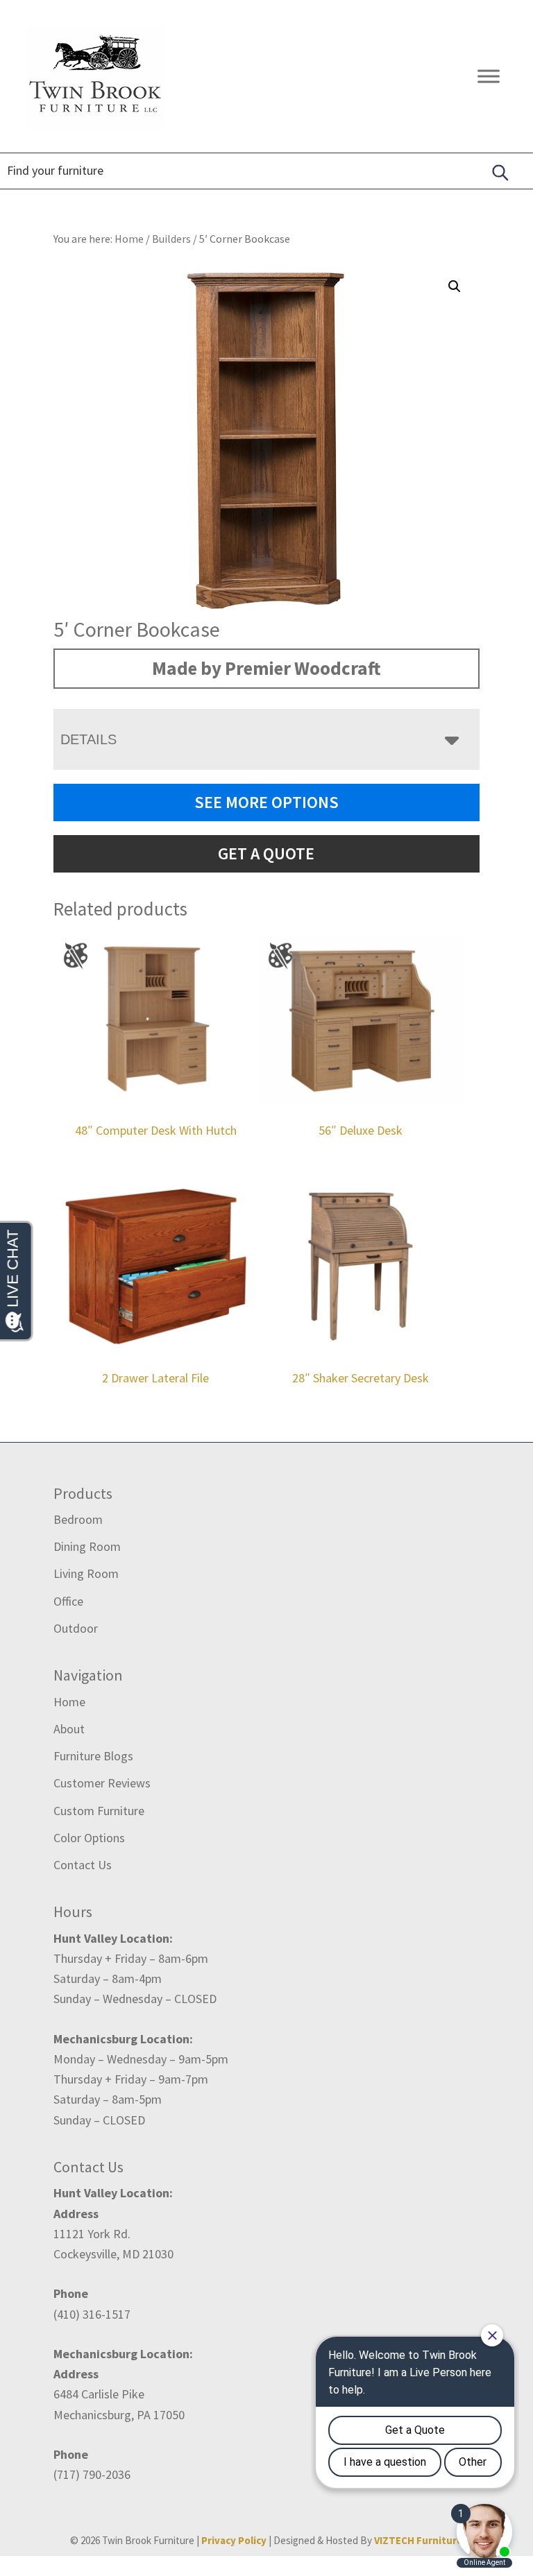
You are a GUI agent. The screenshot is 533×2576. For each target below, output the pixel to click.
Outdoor (76, 1628)
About (69, 1729)
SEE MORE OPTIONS (266, 802)
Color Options (89, 1838)
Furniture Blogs (93, 1756)
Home (69, 1702)
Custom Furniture (99, 1811)
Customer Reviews (102, 1783)
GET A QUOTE (266, 853)
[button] (455, 286)
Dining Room (87, 1546)
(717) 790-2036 (92, 2474)
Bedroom (78, 1519)
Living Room (86, 1573)
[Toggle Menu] (489, 76)
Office (68, 1601)
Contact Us (83, 1865)
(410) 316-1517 (92, 2314)
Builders (171, 239)
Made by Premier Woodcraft (266, 668)
